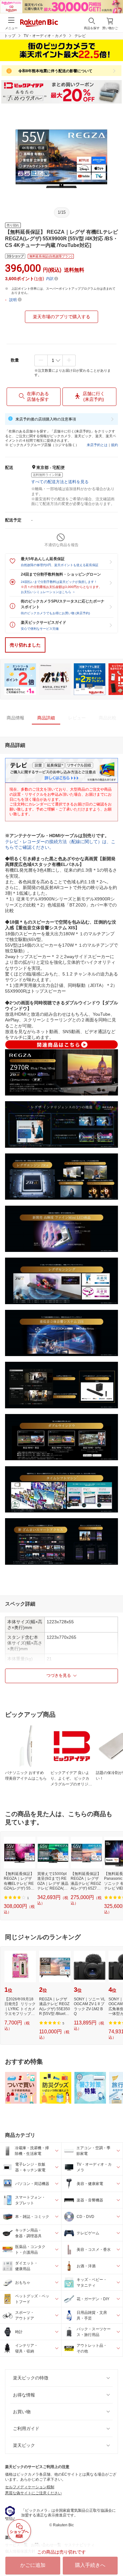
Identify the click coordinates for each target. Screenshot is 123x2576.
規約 (114, 445)
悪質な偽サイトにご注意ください (33, 2493)
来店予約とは (97, 445)
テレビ (80, 36)
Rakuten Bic (39, 23)
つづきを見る (59, 1675)
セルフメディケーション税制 (30, 2487)
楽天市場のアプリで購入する (61, 317)
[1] (55, 360)
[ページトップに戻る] (114, 2555)
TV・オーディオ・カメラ (45, 36)
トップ (10, 36)
